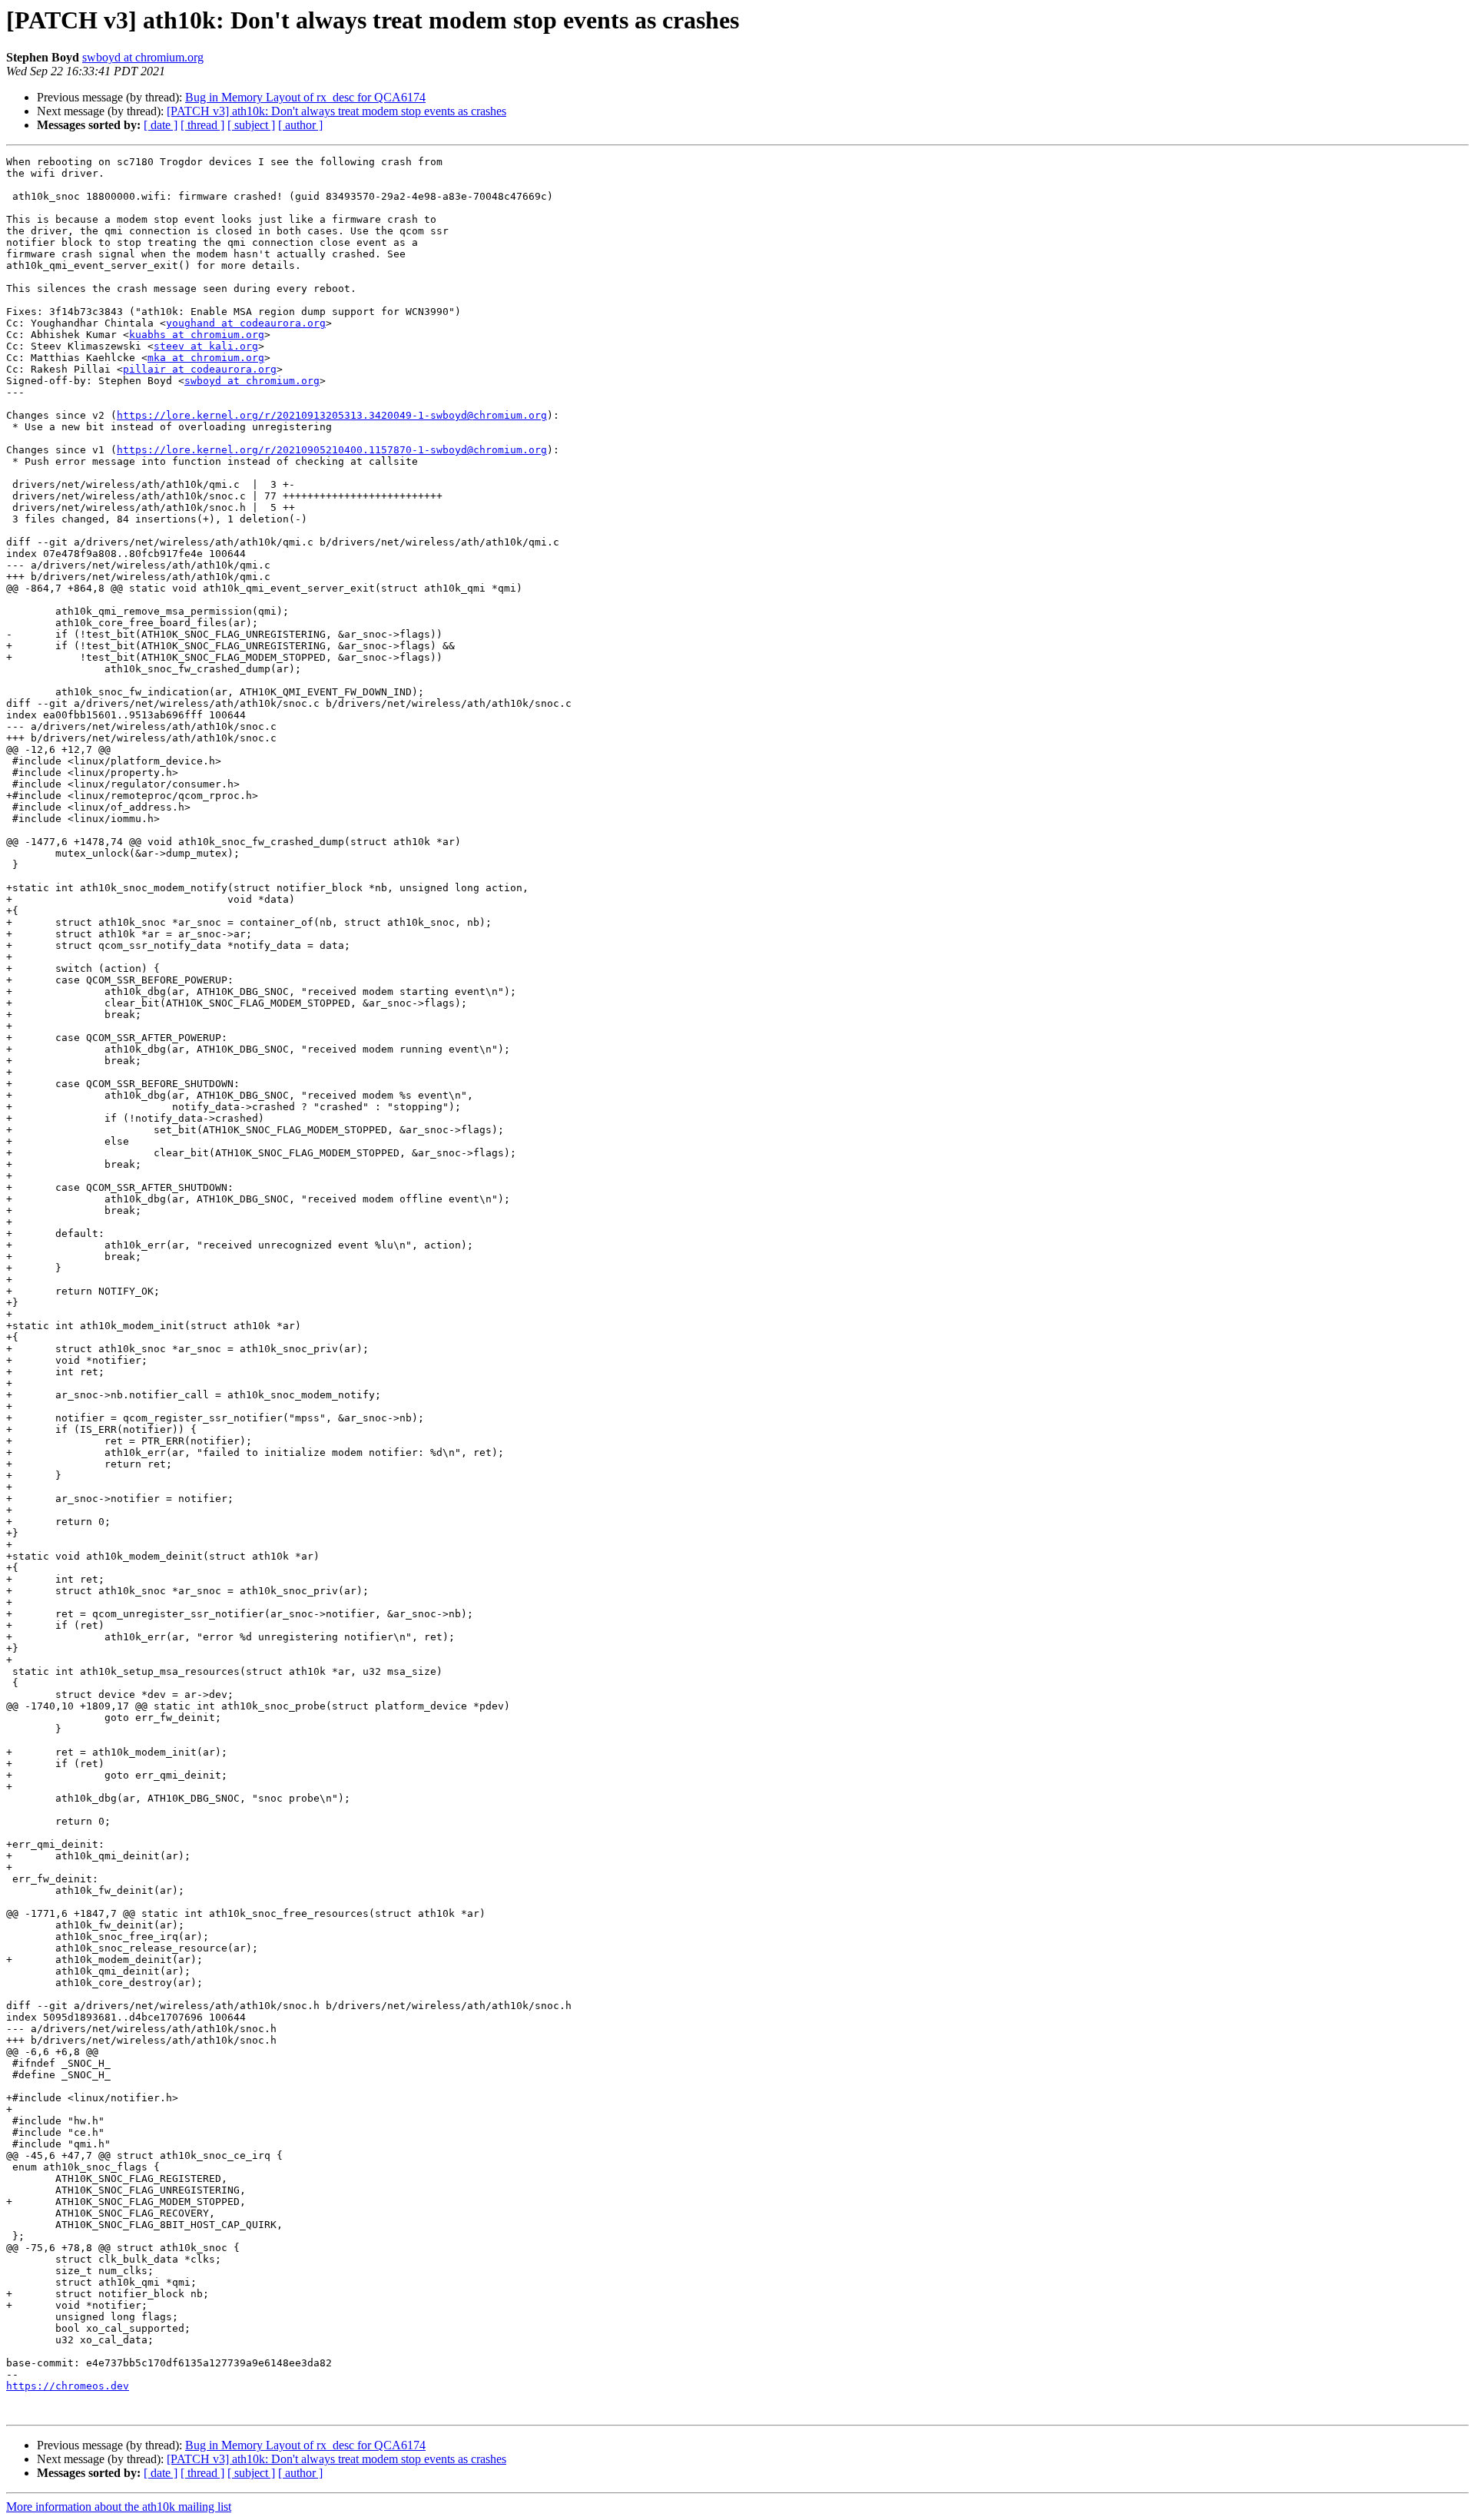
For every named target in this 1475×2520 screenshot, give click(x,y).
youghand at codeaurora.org (246, 323)
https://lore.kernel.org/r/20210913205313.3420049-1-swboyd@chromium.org (332, 415)
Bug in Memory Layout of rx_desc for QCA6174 (305, 97)
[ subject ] (251, 125)
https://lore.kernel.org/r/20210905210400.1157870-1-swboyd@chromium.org (332, 450)
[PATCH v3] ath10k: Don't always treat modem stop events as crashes (336, 111)
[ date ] (161, 125)
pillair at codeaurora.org (200, 369)
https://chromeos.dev (68, 2386)
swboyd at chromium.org (143, 57)
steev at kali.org (206, 346)
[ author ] (300, 125)
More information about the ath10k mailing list (119, 2507)
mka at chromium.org (206, 358)
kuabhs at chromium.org (197, 335)
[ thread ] (202, 125)
